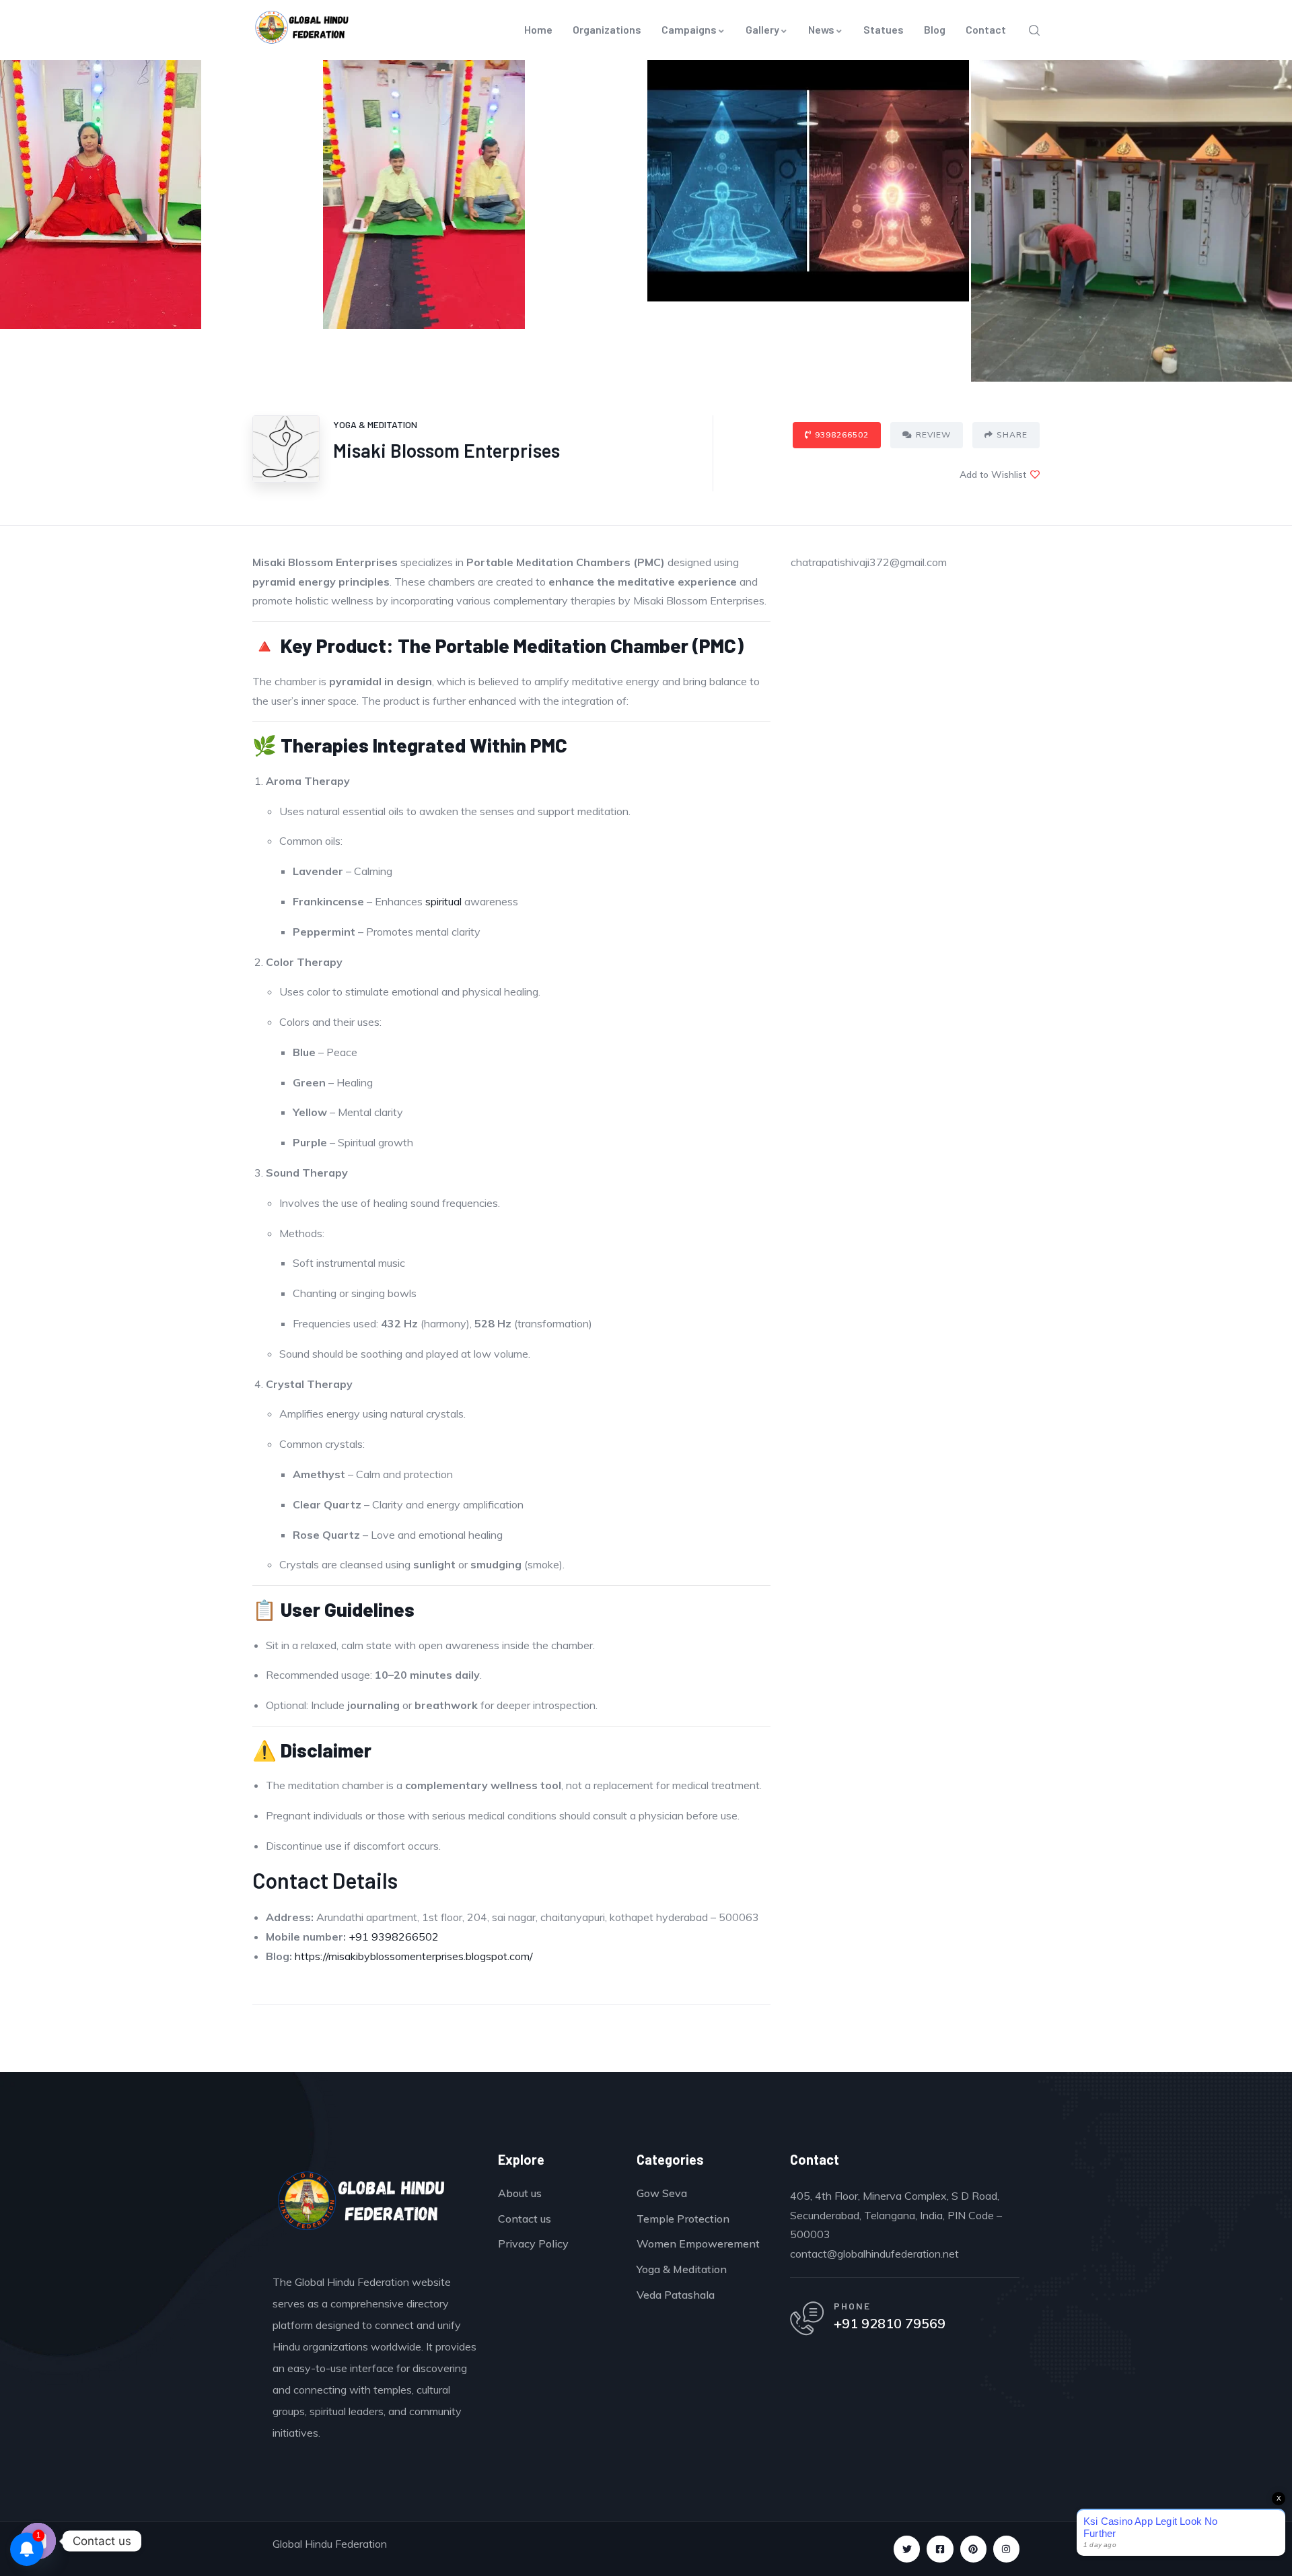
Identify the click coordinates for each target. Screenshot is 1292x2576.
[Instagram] (1006, 2549)
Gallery (762, 29)
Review (933, 434)
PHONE (852, 2306)
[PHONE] (807, 2318)
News (821, 29)
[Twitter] (907, 2549)
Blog (935, 29)
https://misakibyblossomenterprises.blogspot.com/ (414, 1956)
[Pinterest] (973, 2549)
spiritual (443, 901)
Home (538, 29)
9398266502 (842, 434)
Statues (884, 29)
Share (1012, 434)
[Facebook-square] (940, 2549)
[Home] (362, 2205)
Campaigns (689, 29)
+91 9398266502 (394, 1937)
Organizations (607, 29)
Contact (986, 29)
